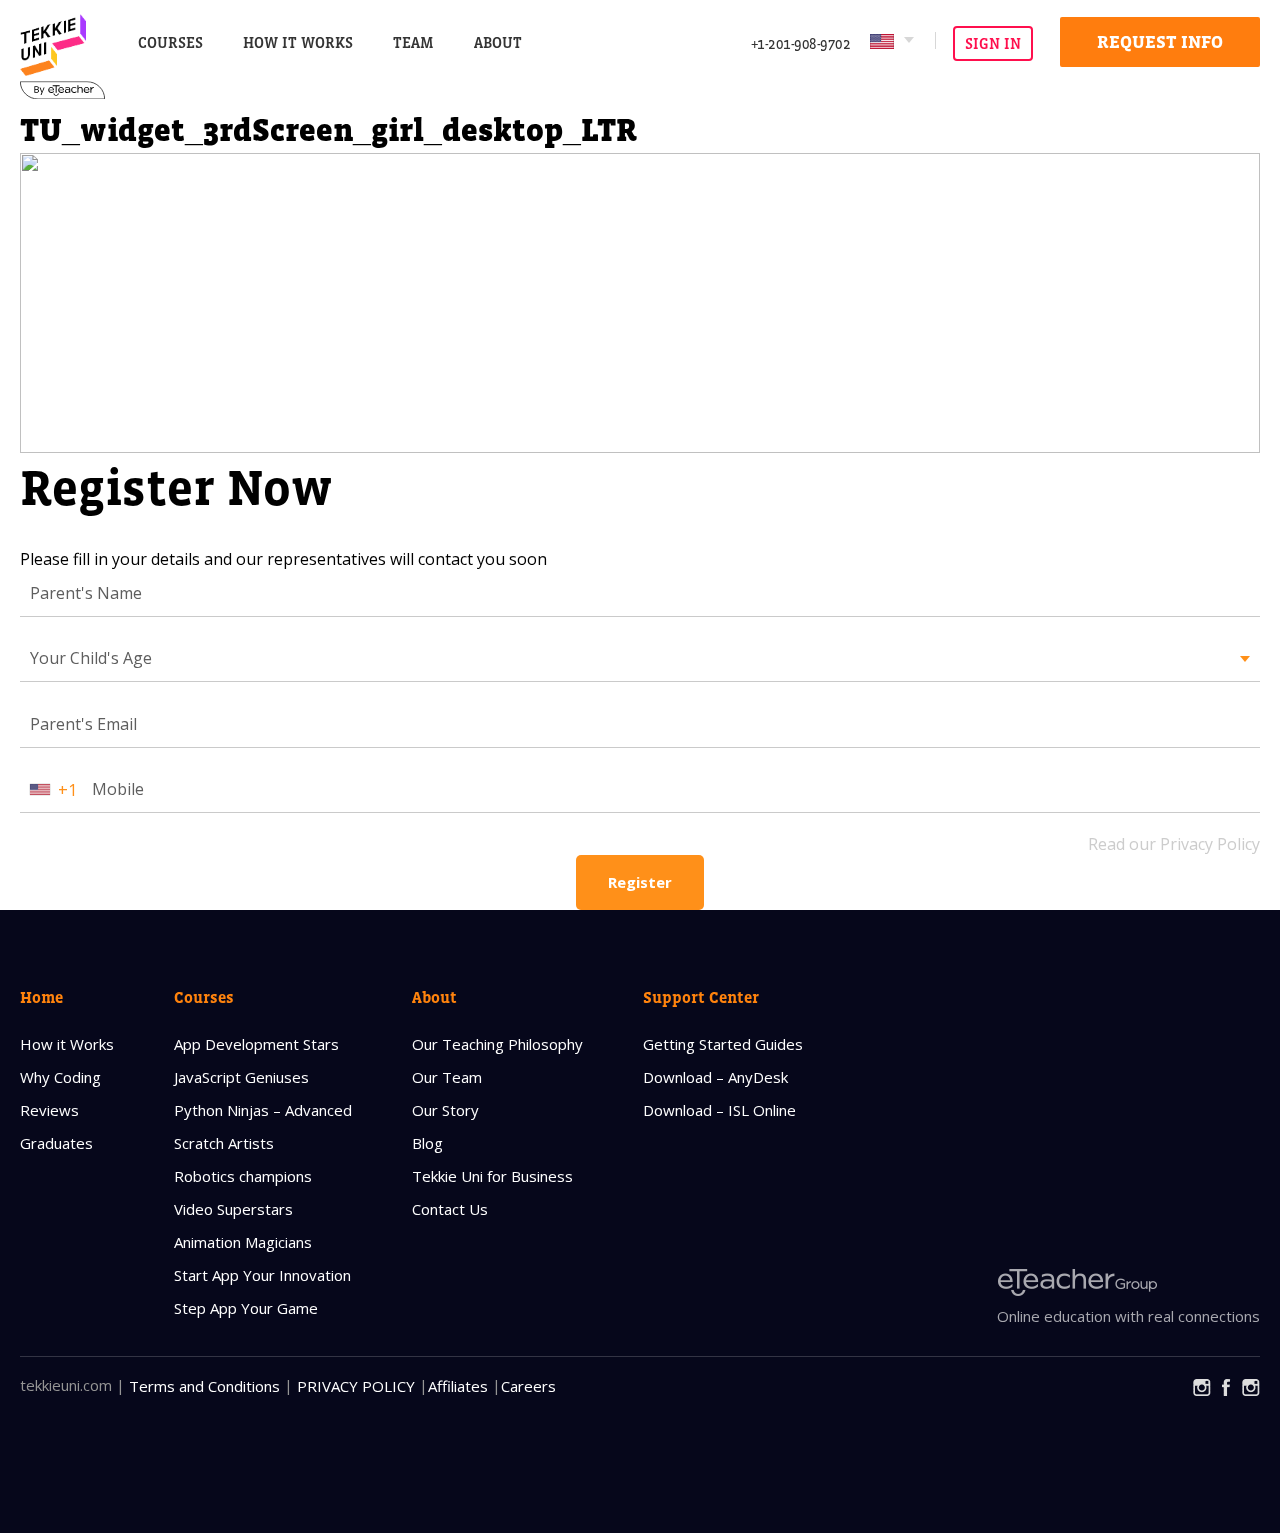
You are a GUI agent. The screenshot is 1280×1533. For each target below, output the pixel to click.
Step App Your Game (246, 1308)
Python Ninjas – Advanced (263, 1110)
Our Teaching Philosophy (497, 1044)
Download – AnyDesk (715, 1077)
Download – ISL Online (719, 1110)
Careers (528, 1386)
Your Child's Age (91, 658)
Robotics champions (243, 1176)
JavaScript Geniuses (241, 1077)
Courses (170, 42)
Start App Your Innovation (262, 1275)
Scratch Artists (224, 1143)
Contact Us (450, 1209)
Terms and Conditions (204, 1386)
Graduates (56, 1143)
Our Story (445, 1110)
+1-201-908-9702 (801, 43)
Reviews (49, 1110)
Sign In (993, 43)
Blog (427, 1143)
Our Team (447, 1077)
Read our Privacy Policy (1174, 844)
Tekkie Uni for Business (492, 1176)
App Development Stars (256, 1044)
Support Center (701, 997)
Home (41, 997)
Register (640, 882)
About (434, 997)
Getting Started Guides (723, 1044)
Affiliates (458, 1386)
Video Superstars (233, 1209)
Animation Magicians (243, 1242)
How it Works (67, 1044)
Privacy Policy (356, 1386)
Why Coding (60, 1077)
